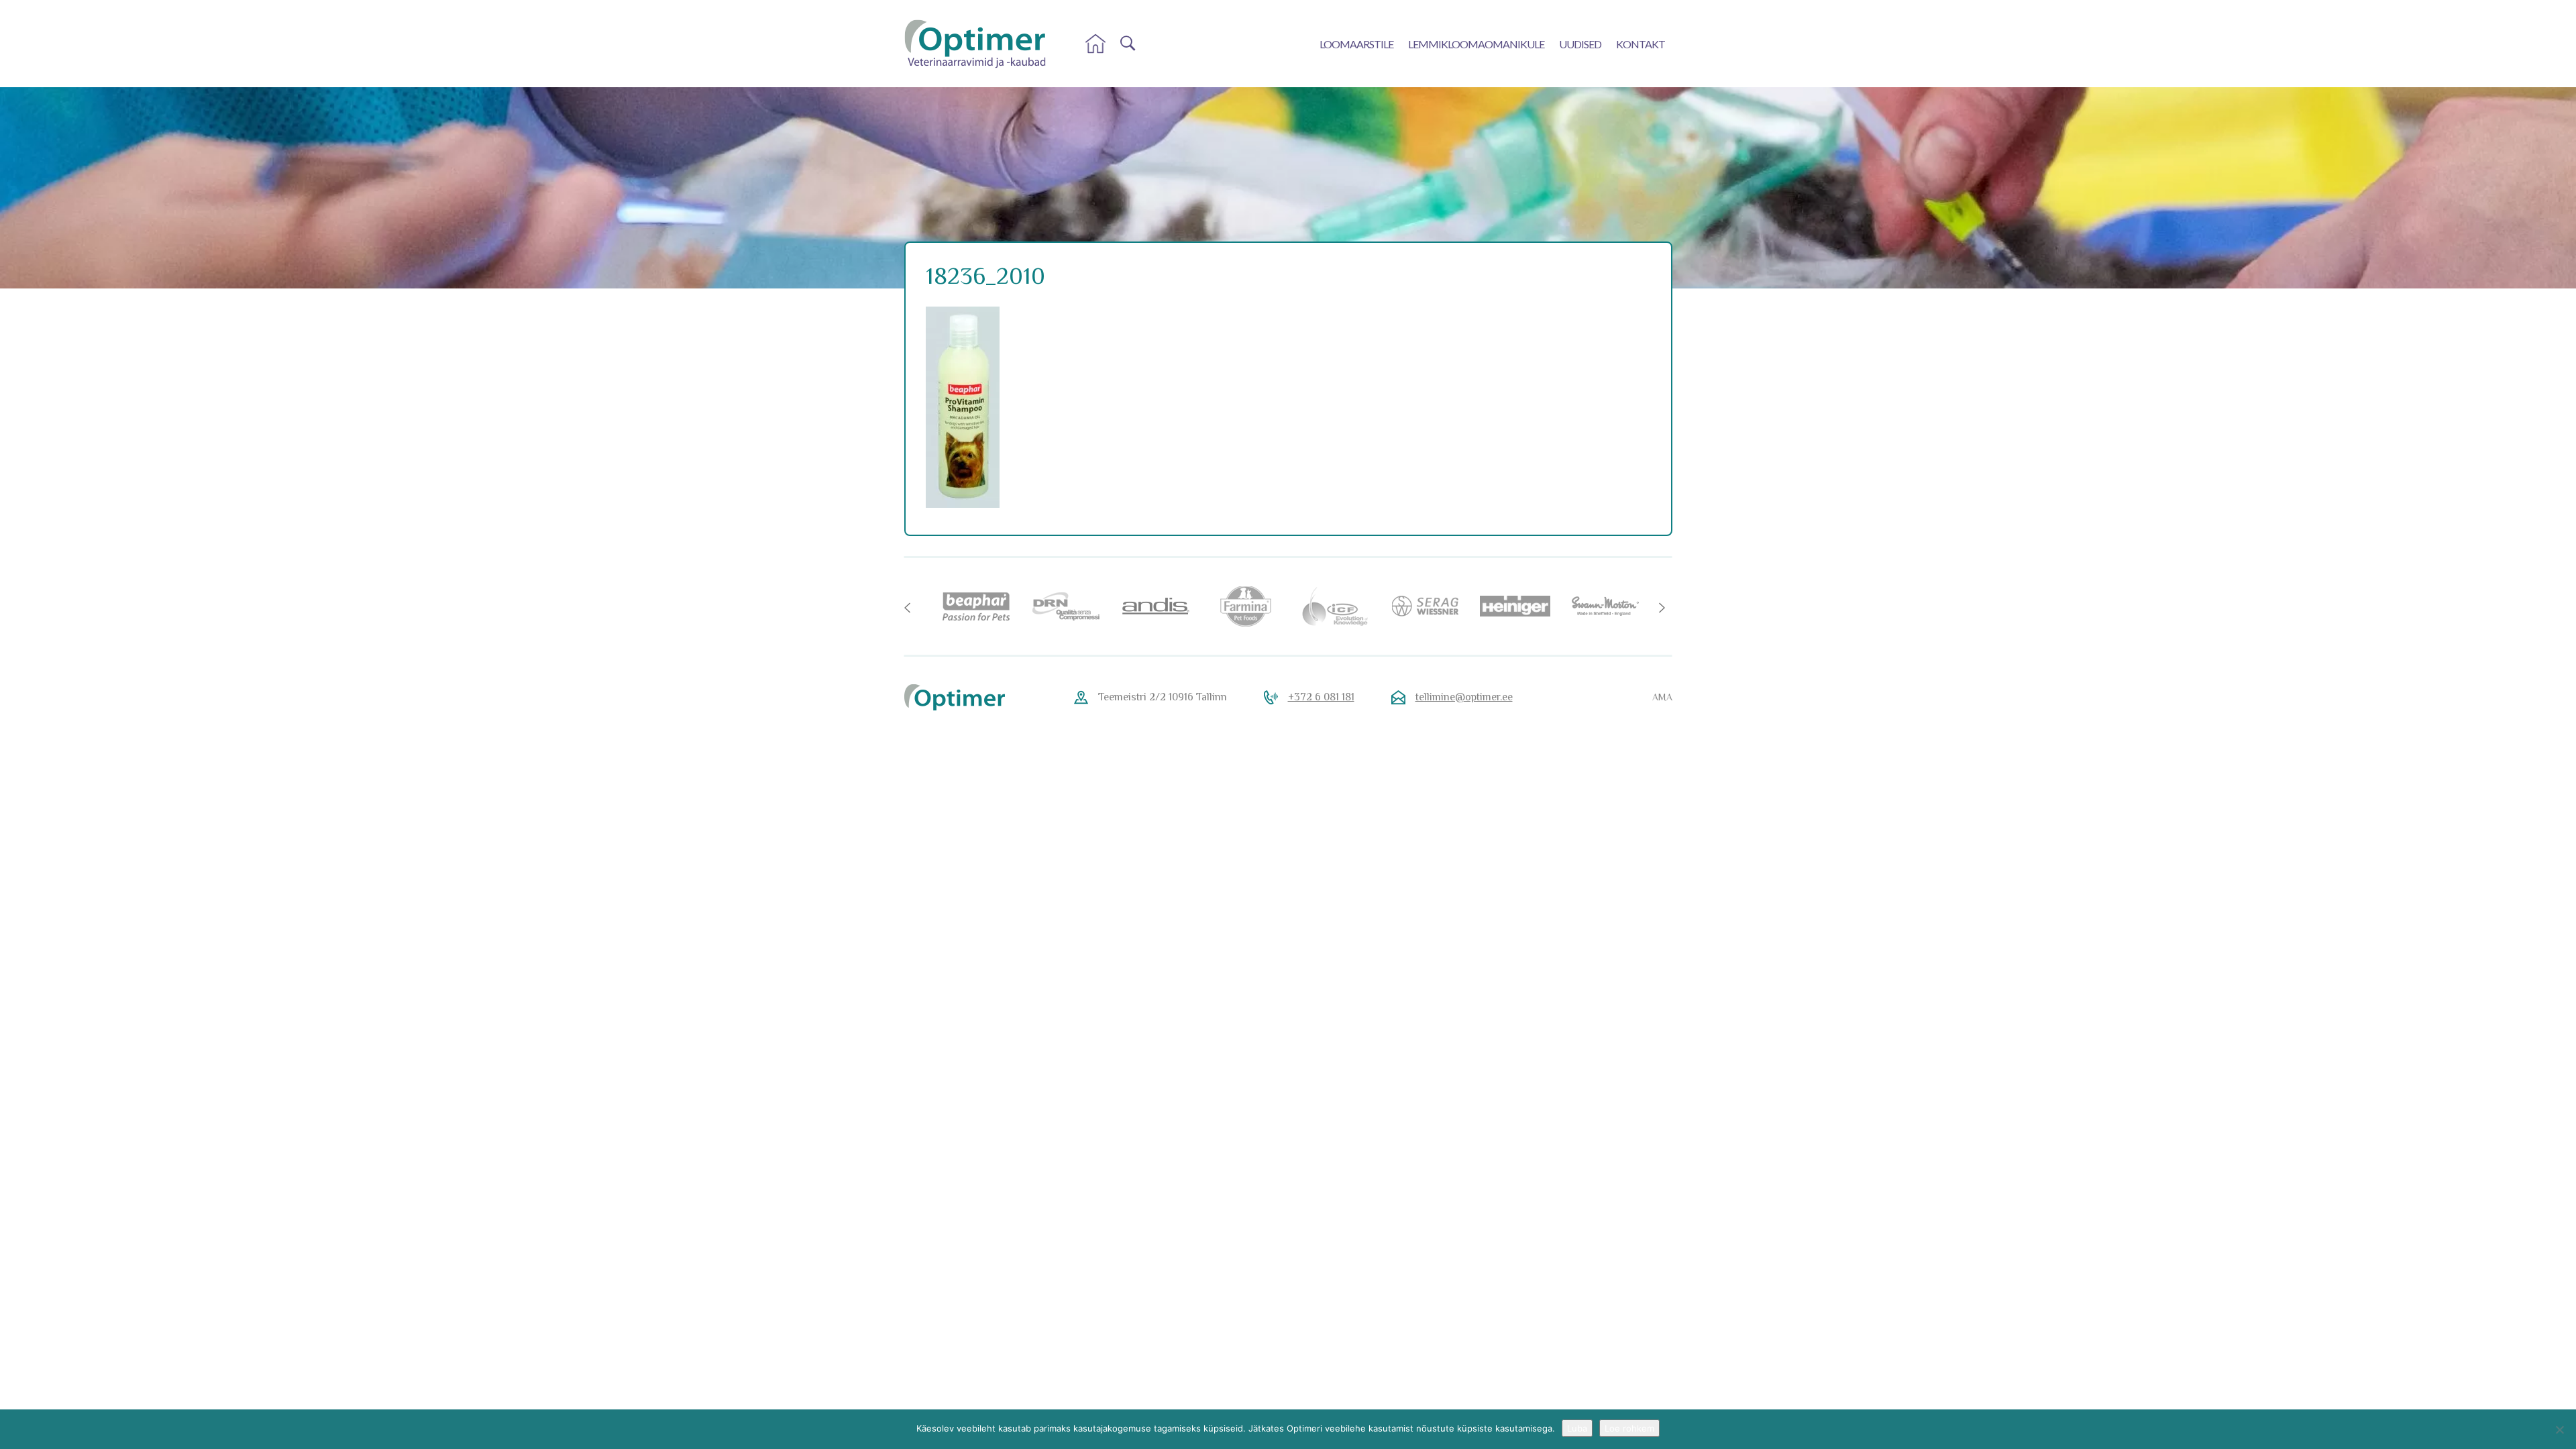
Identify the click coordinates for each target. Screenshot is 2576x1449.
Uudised (1580, 44)
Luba (1577, 1428)
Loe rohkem (1629, 1428)
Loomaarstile (1356, 44)
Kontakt (1641, 44)
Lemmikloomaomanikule (1476, 44)
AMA (1662, 697)
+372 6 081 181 (1321, 697)
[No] (2559, 1430)
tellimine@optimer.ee (1464, 697)
